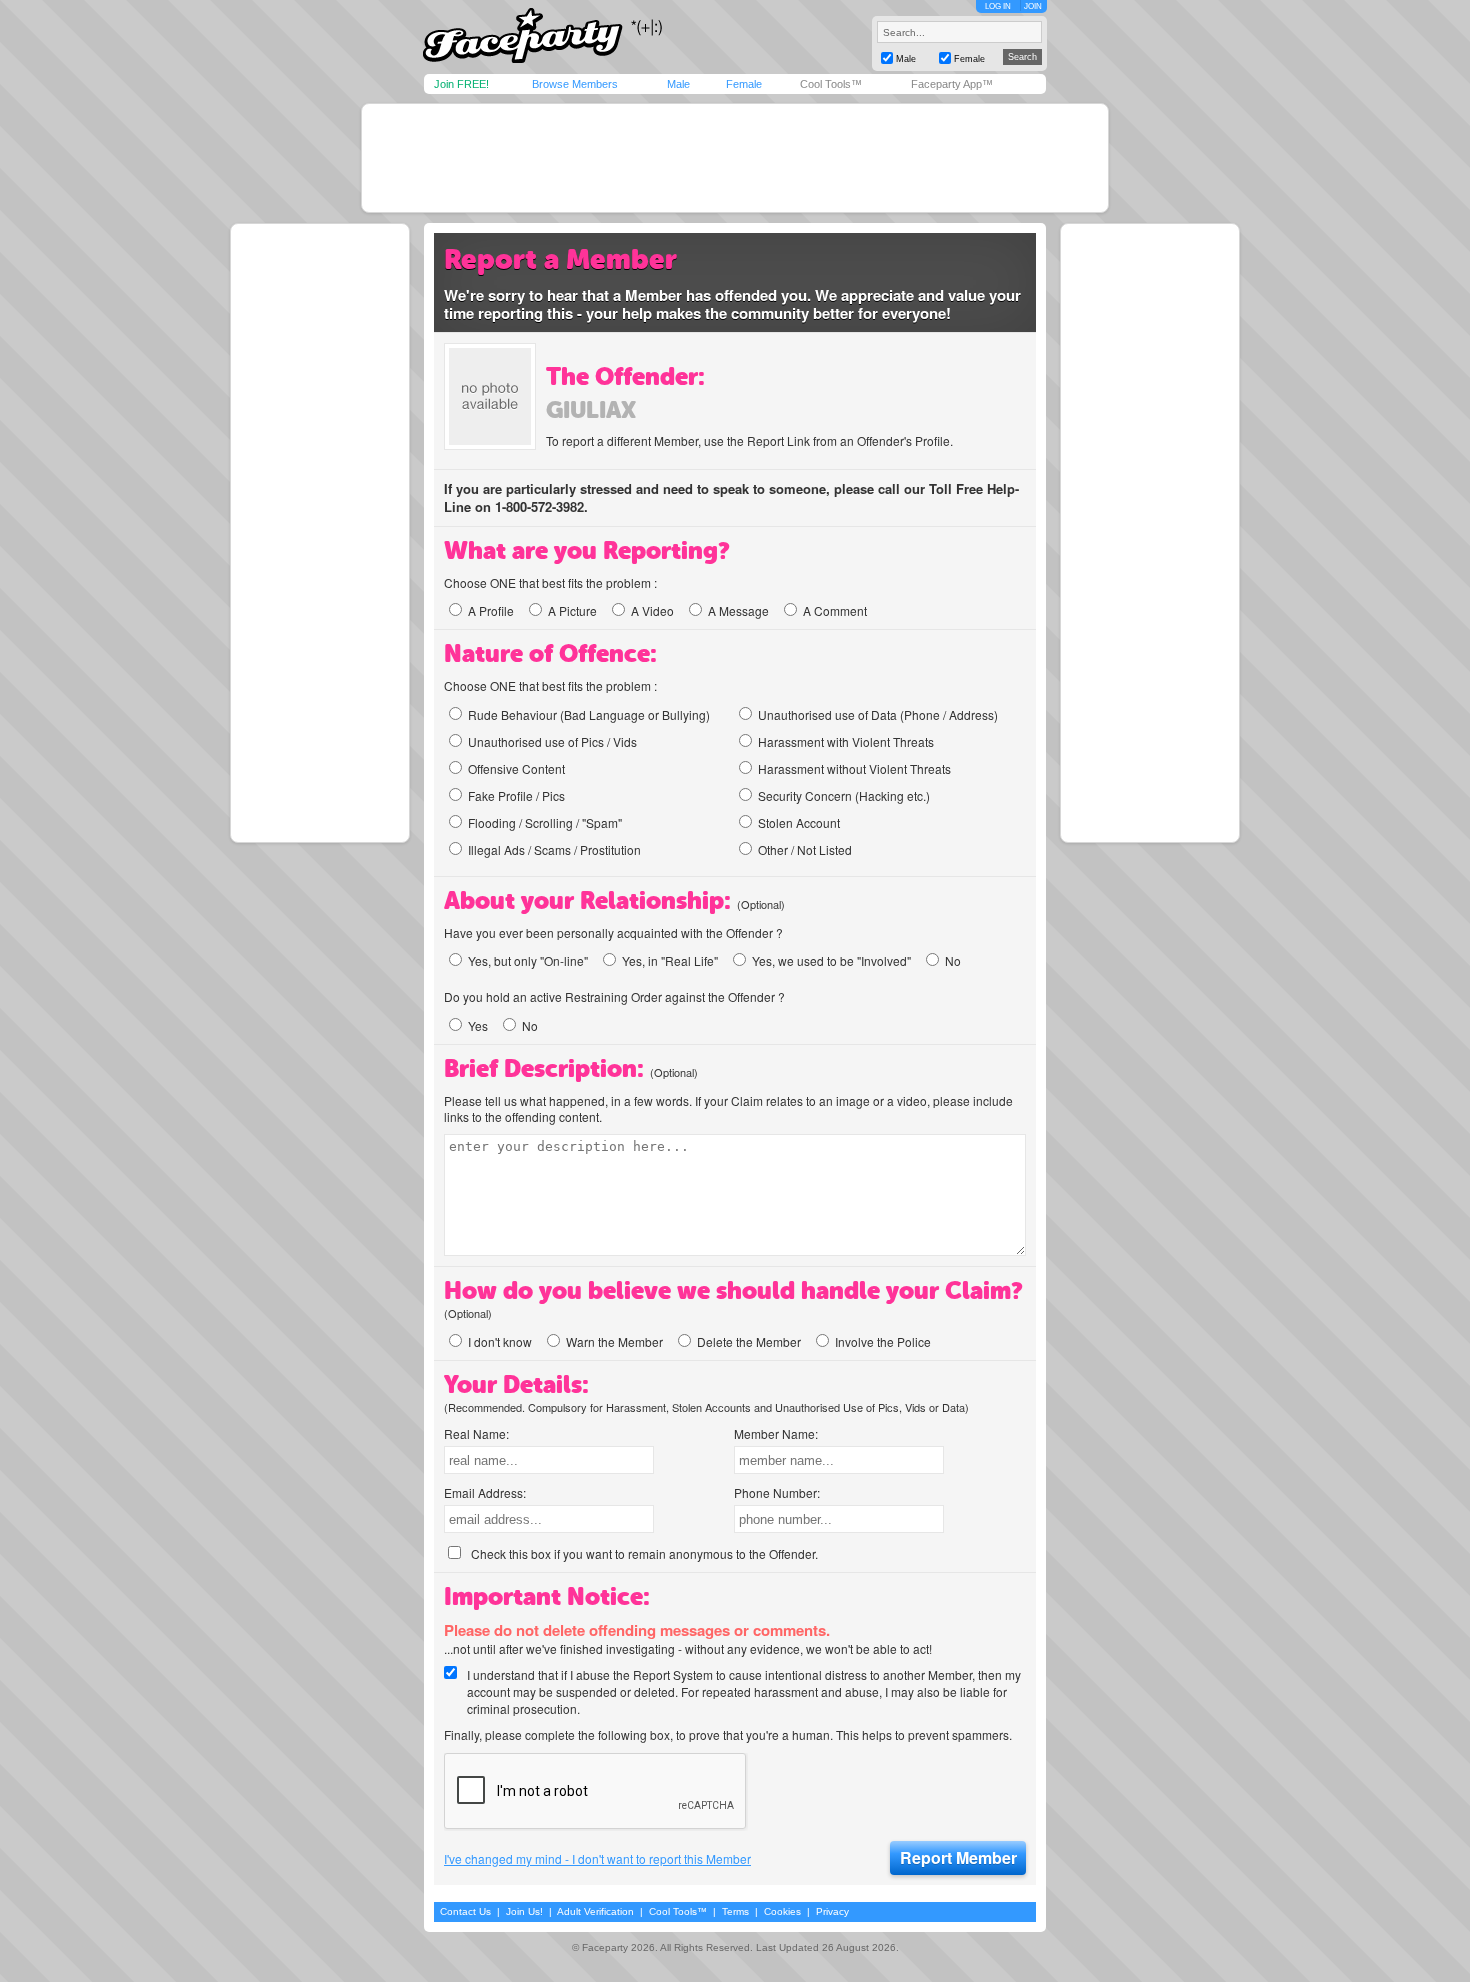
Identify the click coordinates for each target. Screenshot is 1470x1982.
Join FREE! (461, 84)
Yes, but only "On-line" (528, 960)
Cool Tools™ (831, 84)
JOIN (1033, 6)
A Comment (835, 610)
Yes (478, 1025)
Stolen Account (799, 822)
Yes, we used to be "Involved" (831, 960)
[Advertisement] (735, 158)
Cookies (782, 1911)
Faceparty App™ (952, 84)
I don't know (500, 1341)
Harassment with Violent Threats (846, 741)
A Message (738, 610)
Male (678, 84)
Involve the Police (883, 1341)
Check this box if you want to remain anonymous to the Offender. (644, 1553)
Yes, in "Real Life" (670, 960)
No (953, 960)
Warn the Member (614, 1341)
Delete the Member (749, 1341)
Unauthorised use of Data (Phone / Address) (878, 714)
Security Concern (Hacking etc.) (844, 795)
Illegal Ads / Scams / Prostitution (554, 849)
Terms (735, 1911)
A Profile (491, 610)
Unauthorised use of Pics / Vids (552, 741)
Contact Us (465, 1911)
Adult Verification (595, 1911)
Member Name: (776, 1433)
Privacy (832, 1911)
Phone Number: (777, 1492)
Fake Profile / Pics (516, 795)
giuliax (591, 410)
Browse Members (575, 84)
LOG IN (998, 6)
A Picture (572, 610)
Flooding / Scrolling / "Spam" (545, 822)
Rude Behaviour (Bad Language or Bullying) (589, 714)
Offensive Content (516, 768)
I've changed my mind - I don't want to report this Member (597, 1859)
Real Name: (476, 1433)
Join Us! (524, 1911)
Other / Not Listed (805, 849)
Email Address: (485, 1492)
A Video (652, 610)
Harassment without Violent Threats (854, 768)
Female (744, 84)
